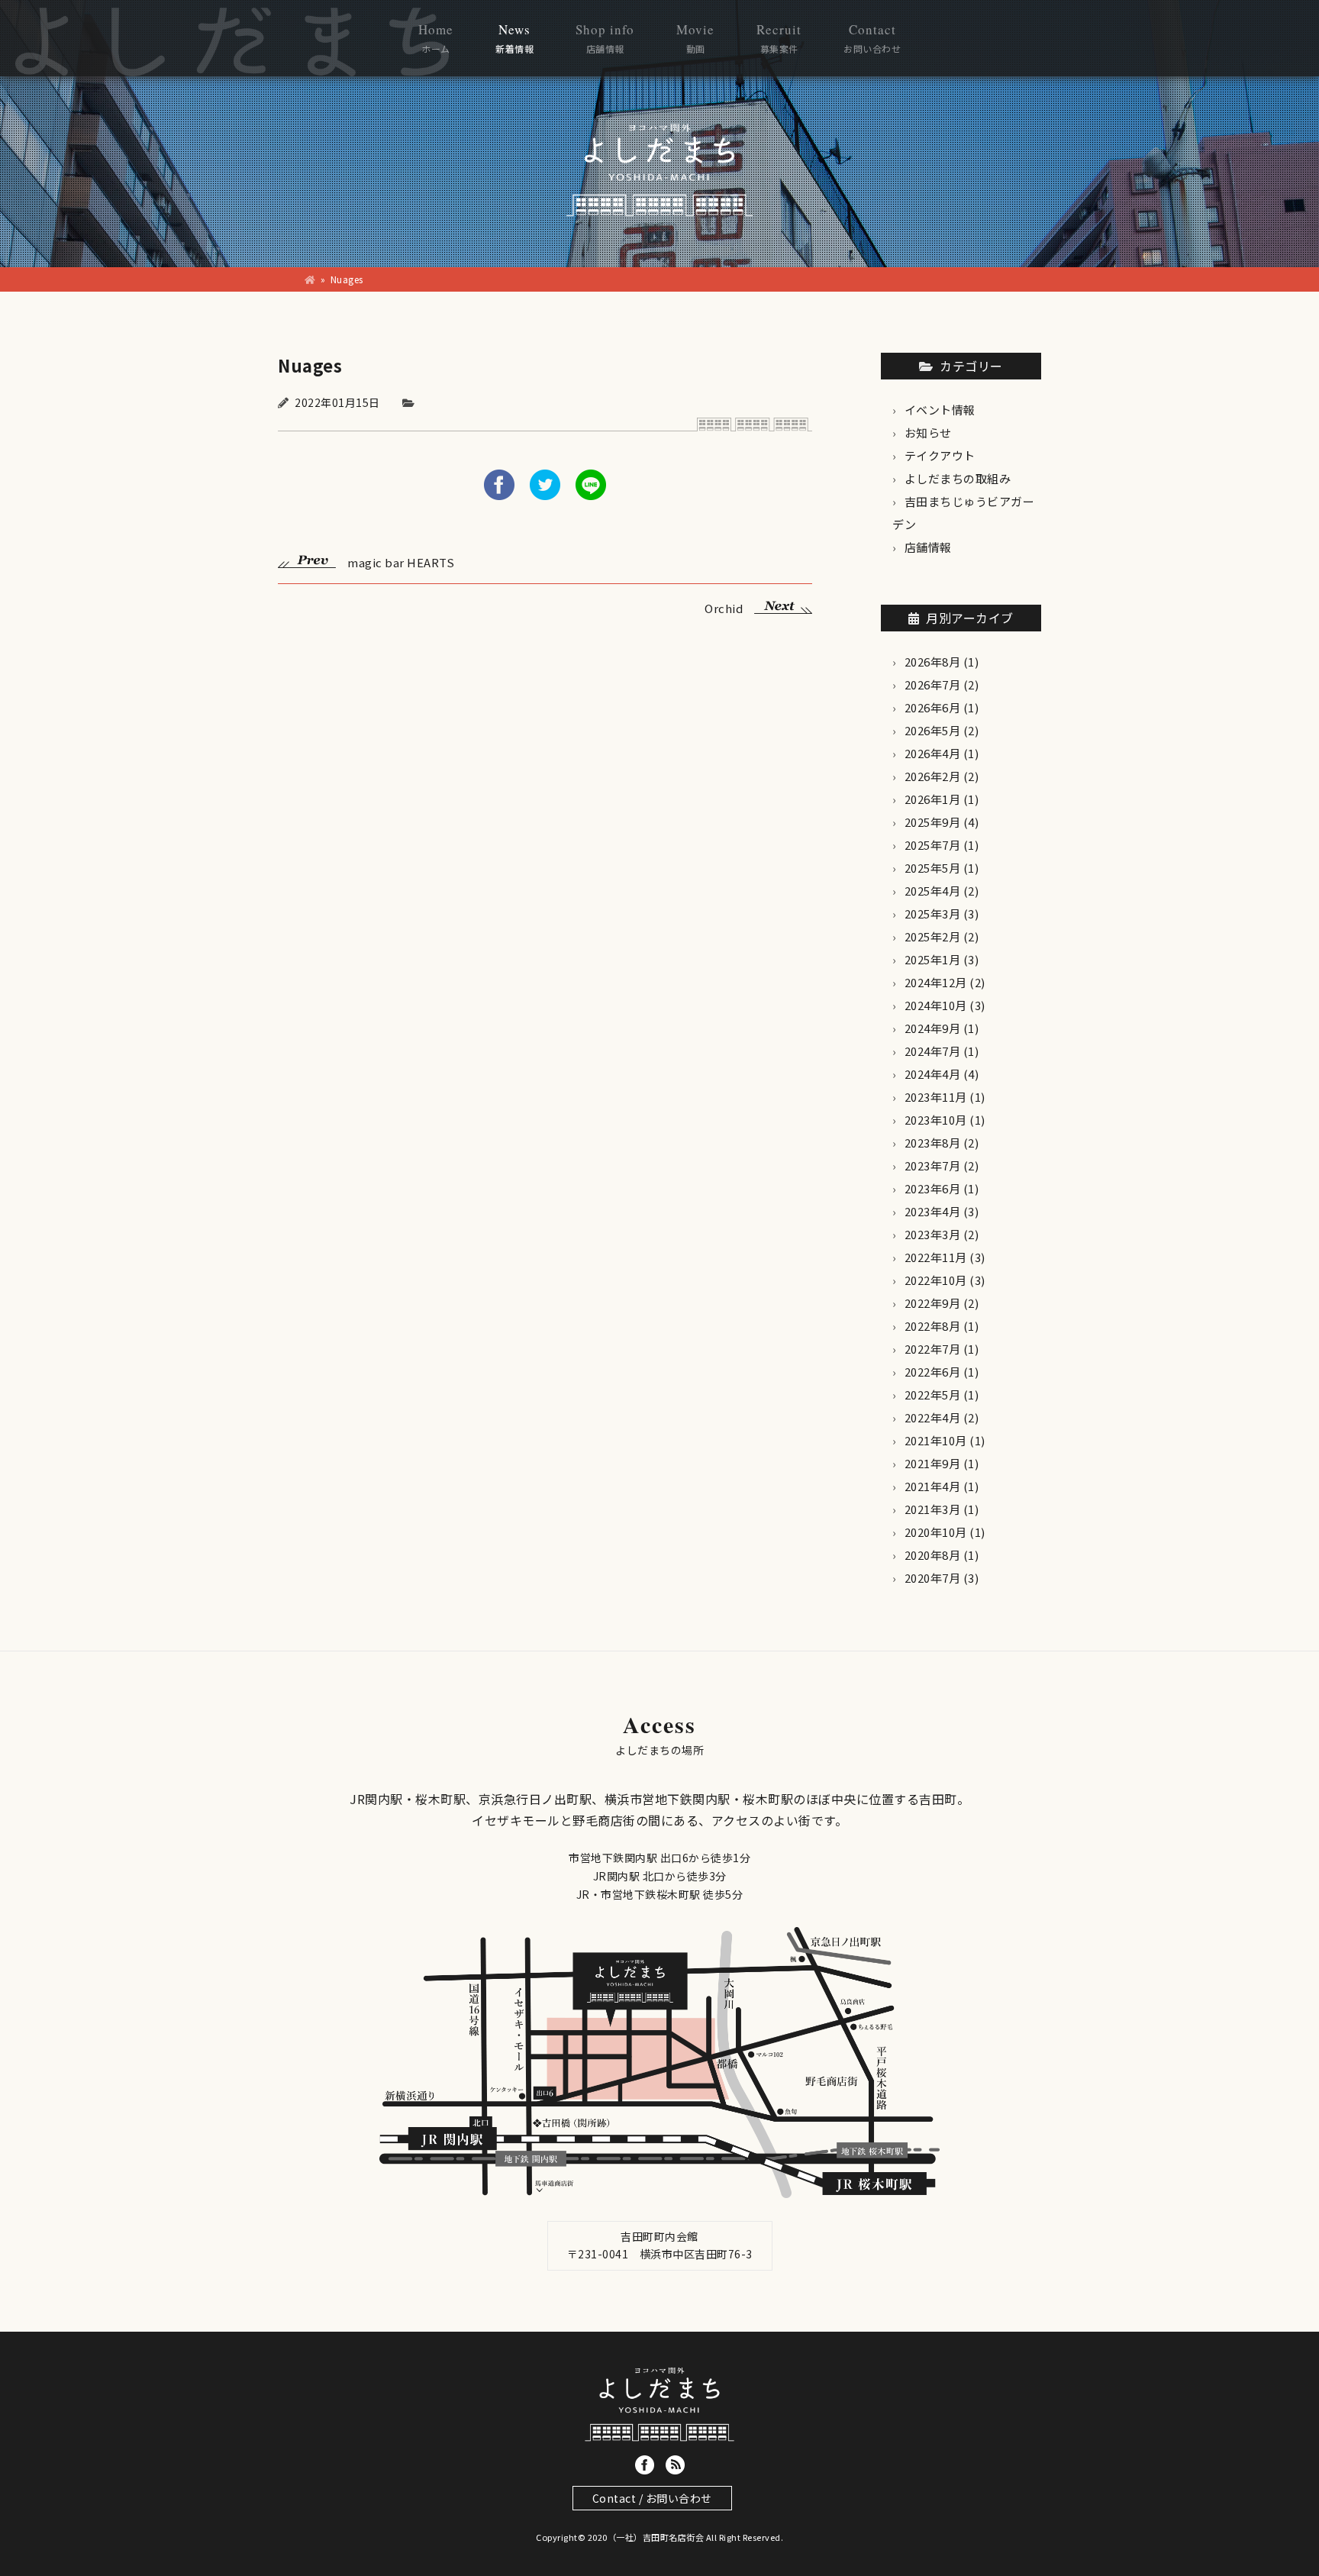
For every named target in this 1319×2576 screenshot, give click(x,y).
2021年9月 (933, 1463)
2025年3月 (933, 914)
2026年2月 (933, 776)
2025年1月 (933, 959)
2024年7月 (933, 1051)
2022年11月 (936, 1257)
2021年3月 (933, 1509)
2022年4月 (933, 1417)
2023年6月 (933, 1188)
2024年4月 (933, 1074)
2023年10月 (936, 1120)
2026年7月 (933, 684)
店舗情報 (928, 547)
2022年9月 (933, 1303)
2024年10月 (936, 1005)
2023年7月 (933, 1165)
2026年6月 (933, 707)
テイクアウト (940, 455)
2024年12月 (936, 982)
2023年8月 (933, 1143)
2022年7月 (933, 1349)
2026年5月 (933, 730)
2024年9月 (933, 1028)
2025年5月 (933, 868)
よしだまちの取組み (958, 478)
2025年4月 (933, 891)
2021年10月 (936, 1440)
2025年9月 (933, 822)
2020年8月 (933, 1555)
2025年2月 (933, 936)
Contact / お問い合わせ (652, 2498)
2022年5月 (933, 1395)
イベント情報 (940, 410)
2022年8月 (933, 1326)
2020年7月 (933, 1578)
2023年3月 (933, 1234)
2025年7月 (933, 845)
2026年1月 (933, 799)
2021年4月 (933, 1486)
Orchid (724, 607)
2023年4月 (933, 1211)
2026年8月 (933, 662)
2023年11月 (936, 1097)
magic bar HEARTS (401, 561)
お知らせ (928, 433)
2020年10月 (936, 1532)
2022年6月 (933, 1372)
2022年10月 (936, 1280)
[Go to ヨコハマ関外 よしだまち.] (310, 279)
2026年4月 (933, 753)
